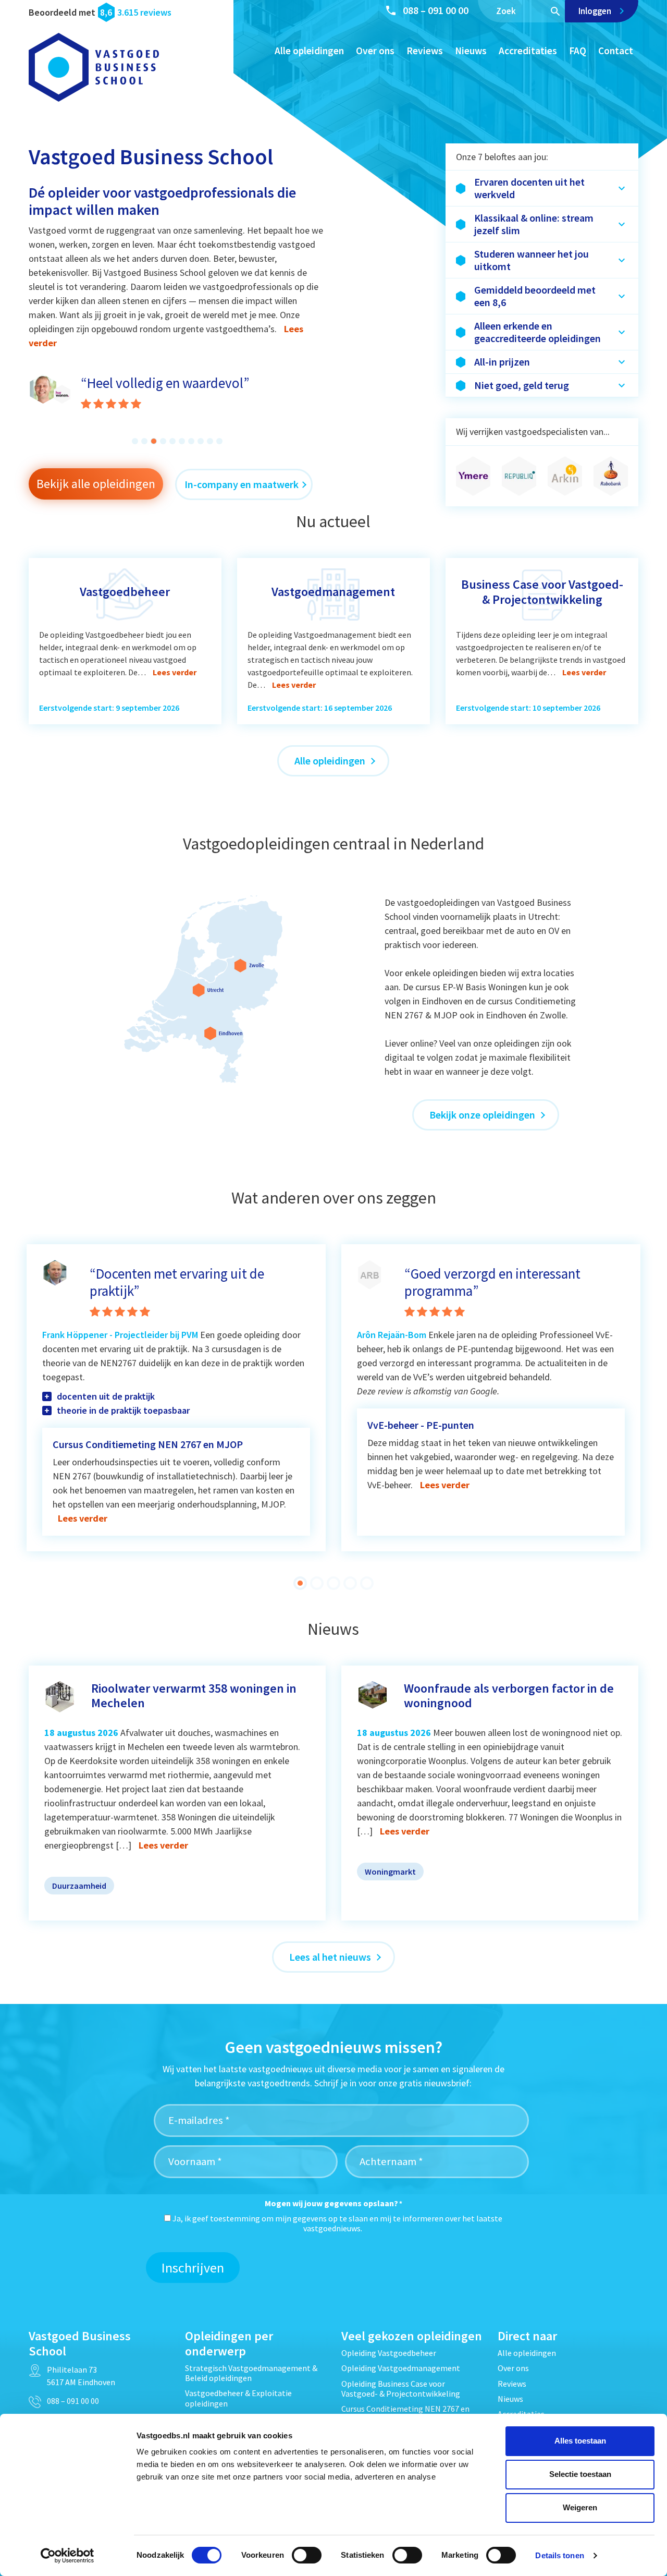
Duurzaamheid (79, 1886)
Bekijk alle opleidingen (96, 484)
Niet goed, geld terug (522, 385)
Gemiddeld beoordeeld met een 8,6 (535, 296)
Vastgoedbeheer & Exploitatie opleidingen (238, 2398)
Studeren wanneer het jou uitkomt (532, 260)
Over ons (375, 51)
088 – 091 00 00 (436, 10)
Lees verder (175, 672)
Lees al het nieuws (331, 1957)
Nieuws (471, 51)
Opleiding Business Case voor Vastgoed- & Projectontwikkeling (401, 2389)
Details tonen (559, 2555)
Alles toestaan (580, 2441)
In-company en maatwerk (242, 484)
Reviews (425, 51)
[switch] (307, 2555)
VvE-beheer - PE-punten (421, 1425)
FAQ (578, 51)
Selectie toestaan (580, 2474)
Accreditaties (528, 51)
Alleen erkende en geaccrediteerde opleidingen (538, 332)
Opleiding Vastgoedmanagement (401, 2368)
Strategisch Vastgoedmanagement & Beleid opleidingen (251, 2373)
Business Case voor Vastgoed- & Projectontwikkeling (542, 592)
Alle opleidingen (309, 51)
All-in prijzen (502, 362)
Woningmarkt (390, 1872)
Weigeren (580, 2507)
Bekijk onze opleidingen (483, 1115)
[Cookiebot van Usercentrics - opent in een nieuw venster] (67, 2556)
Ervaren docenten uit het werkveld (529, 188)
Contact (616, 51)
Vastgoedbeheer (125, 592)
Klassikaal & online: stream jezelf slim (534, 224)
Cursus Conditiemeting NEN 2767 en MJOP (148, 1444)
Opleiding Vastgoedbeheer (389, 2353)
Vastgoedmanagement (333, 592)
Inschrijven (193, 2268)
